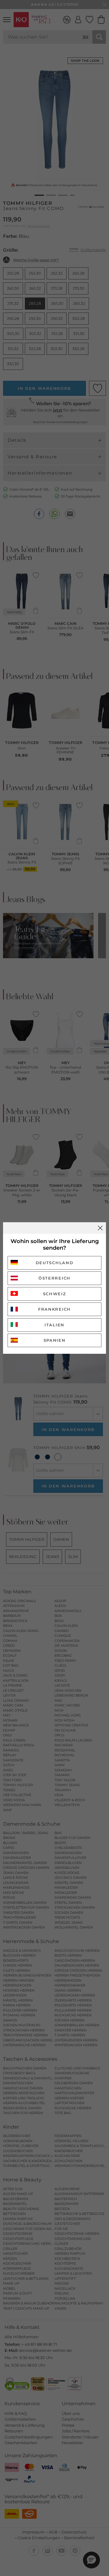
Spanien (55, 1340)
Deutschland (55, 1263)
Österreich (54, 1278)
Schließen (100, 1228)
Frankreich (54, 1309)
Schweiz (55, 1294)
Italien (54, 1325)
